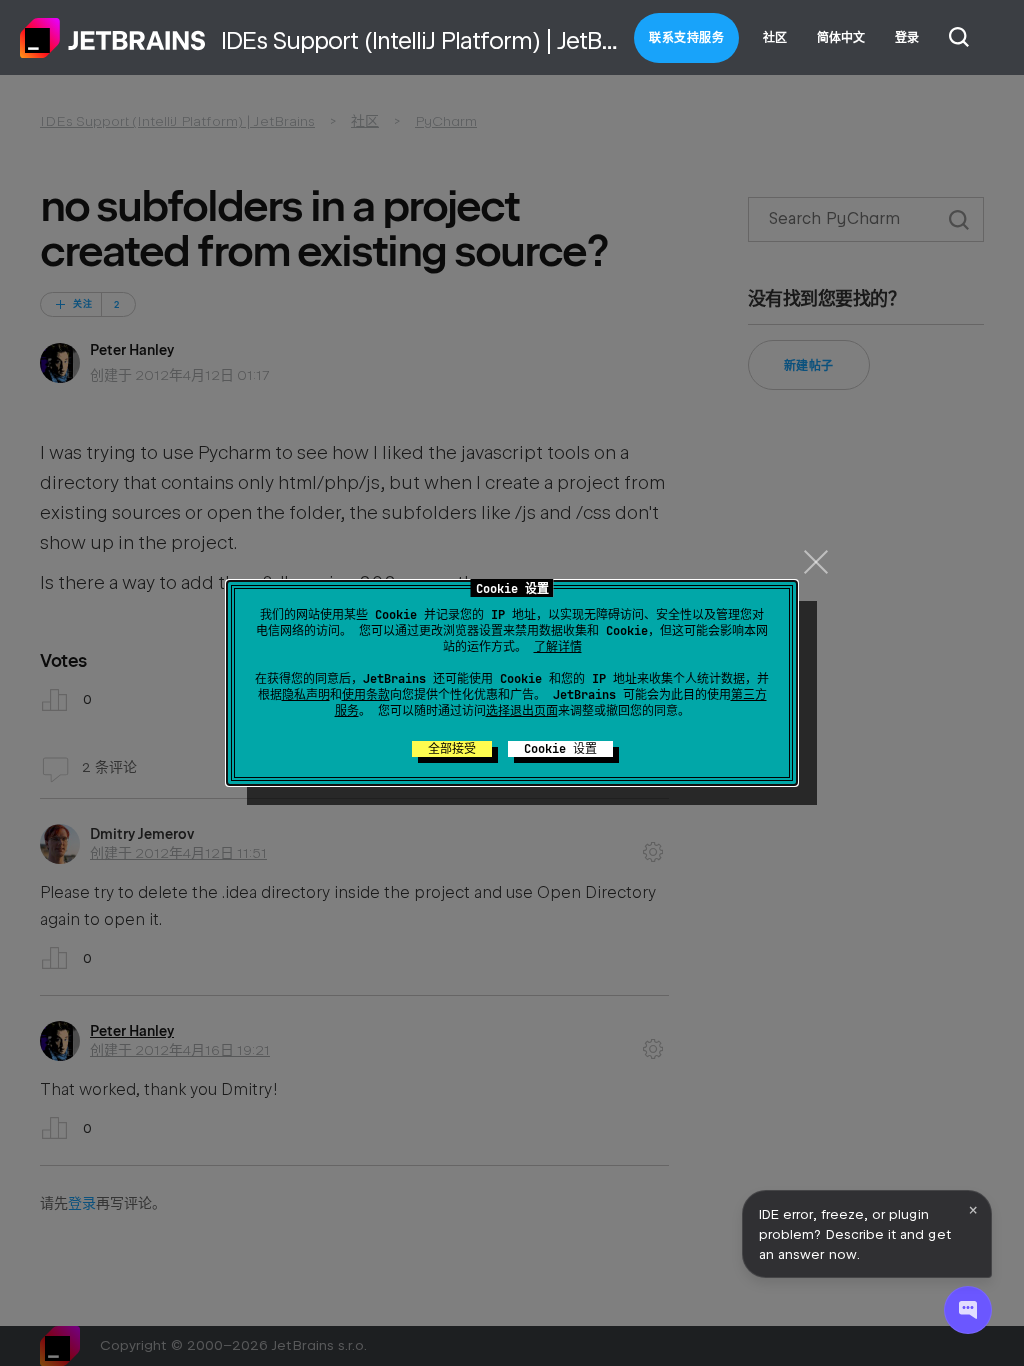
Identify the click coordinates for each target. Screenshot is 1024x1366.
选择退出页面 (522, 711)
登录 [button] (907, 38)
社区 (775, 38)
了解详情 (558, 647)
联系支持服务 (686, 38)
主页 (113, 38)
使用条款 (366, 695)
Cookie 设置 (560, 749)
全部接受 (452, 749)
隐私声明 (306, 695)
